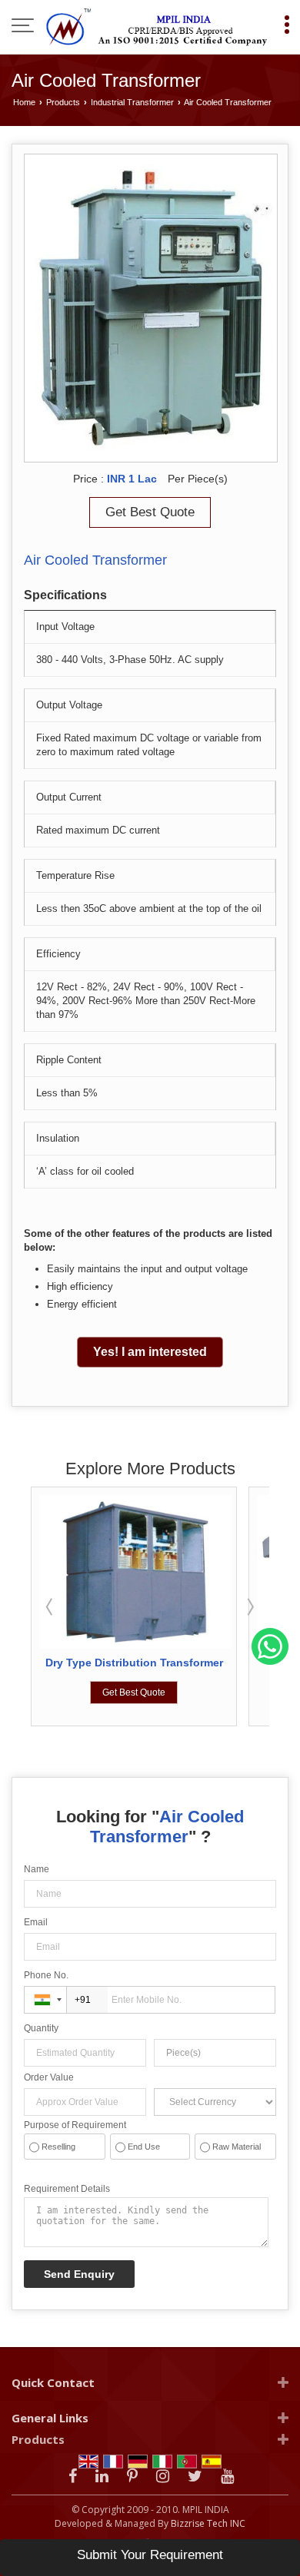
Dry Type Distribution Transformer (134, 1663)
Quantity (41, 2028)
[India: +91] (45, 2000)
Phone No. (46, 1975)
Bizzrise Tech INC (208, 2523)
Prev (51, 1606)
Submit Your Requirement (150, 2555)
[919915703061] (270, 1662)
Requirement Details (67, 2189)
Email (36, 1922)
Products (63, 102)
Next (249, 1606)
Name (37, 1869)
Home (24, 102)
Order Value (49, 2077)
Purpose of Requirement (75, 2125)
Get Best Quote (150, 512)
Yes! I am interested (150, 1352)
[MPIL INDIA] (158, 27)
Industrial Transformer (132, 102)
